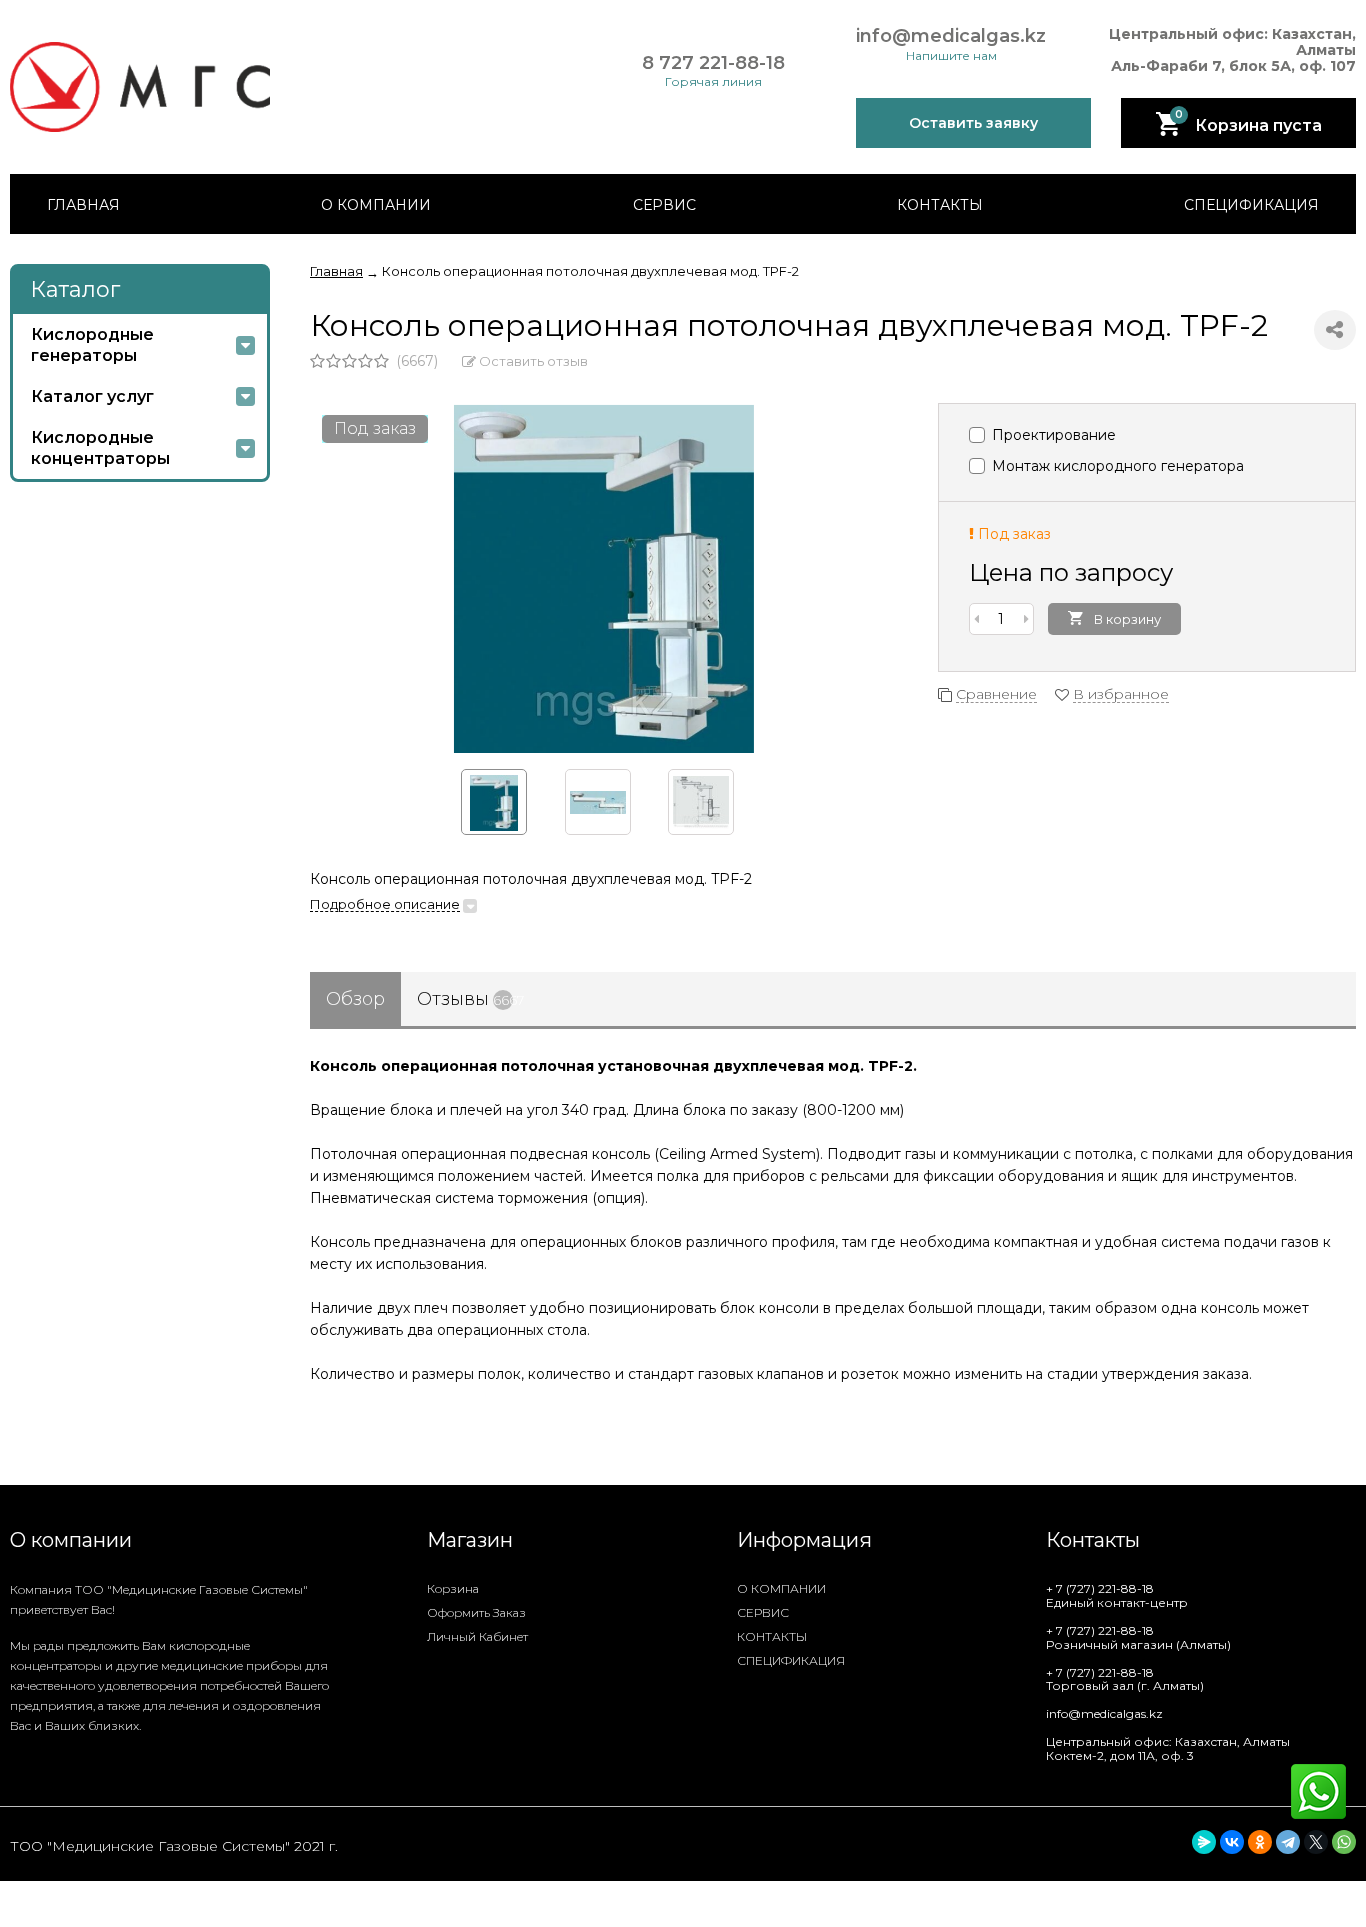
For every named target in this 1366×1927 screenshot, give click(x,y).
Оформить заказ (476, 1612)
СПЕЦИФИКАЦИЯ (1251, 205)
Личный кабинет (477, 1636)
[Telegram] (1288, 1842)
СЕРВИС (664, 205)
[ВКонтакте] (1232, 1842)
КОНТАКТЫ (940, 205)
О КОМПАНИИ (376, 205)
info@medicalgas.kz (951, 36)
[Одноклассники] (1260, 1842)
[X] (1316, 1842)
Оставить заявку (973, 123)
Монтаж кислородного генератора (1116, 466)
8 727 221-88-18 (713, 63)
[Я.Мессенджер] (1204, 1842)
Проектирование (1052, 435)
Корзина (453, 1588)
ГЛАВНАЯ (83, 205)
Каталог (75, 289)
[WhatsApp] (1344, 1842)
